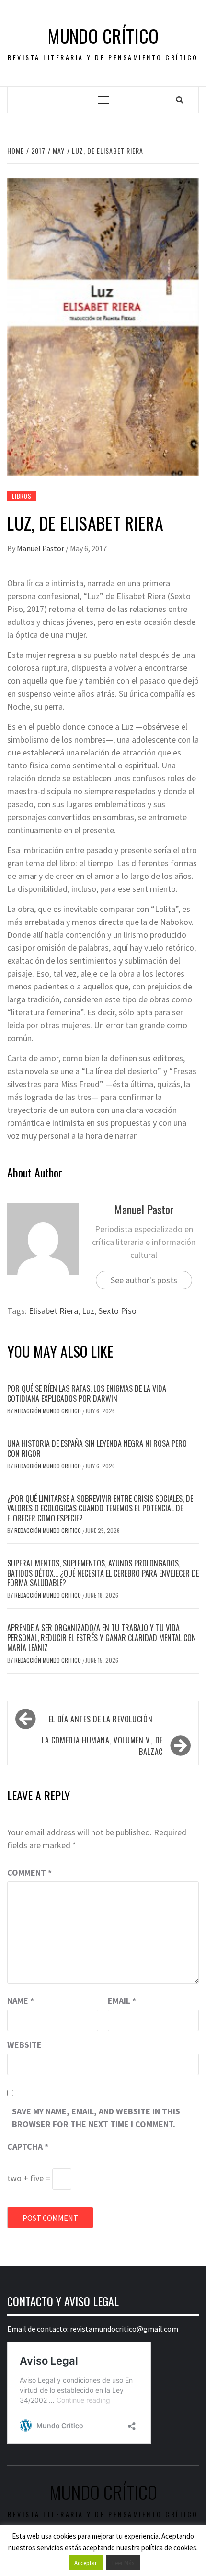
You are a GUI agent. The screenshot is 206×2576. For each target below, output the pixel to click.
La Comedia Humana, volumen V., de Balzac (102, 1746)
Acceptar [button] (86, 2563)
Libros (22, 496)
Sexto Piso (117, 1311)
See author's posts (144, 1280)
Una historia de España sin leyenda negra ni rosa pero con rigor (97, 1449)
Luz (88, 1311)
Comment (29, 1872)
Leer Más (123, 2563)
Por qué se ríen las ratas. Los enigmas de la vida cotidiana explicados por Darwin (87, 1393)
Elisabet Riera (53, 1311)
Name (21, 2001)
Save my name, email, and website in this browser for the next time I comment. (96, 2118)
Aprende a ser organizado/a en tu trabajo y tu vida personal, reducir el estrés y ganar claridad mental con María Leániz (102, 1638)
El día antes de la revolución (101, 1719)
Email (122, 2001)
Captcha (28, 2147)
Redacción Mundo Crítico (48, 1411)
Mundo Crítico (103, 36)
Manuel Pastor (41, 548)
